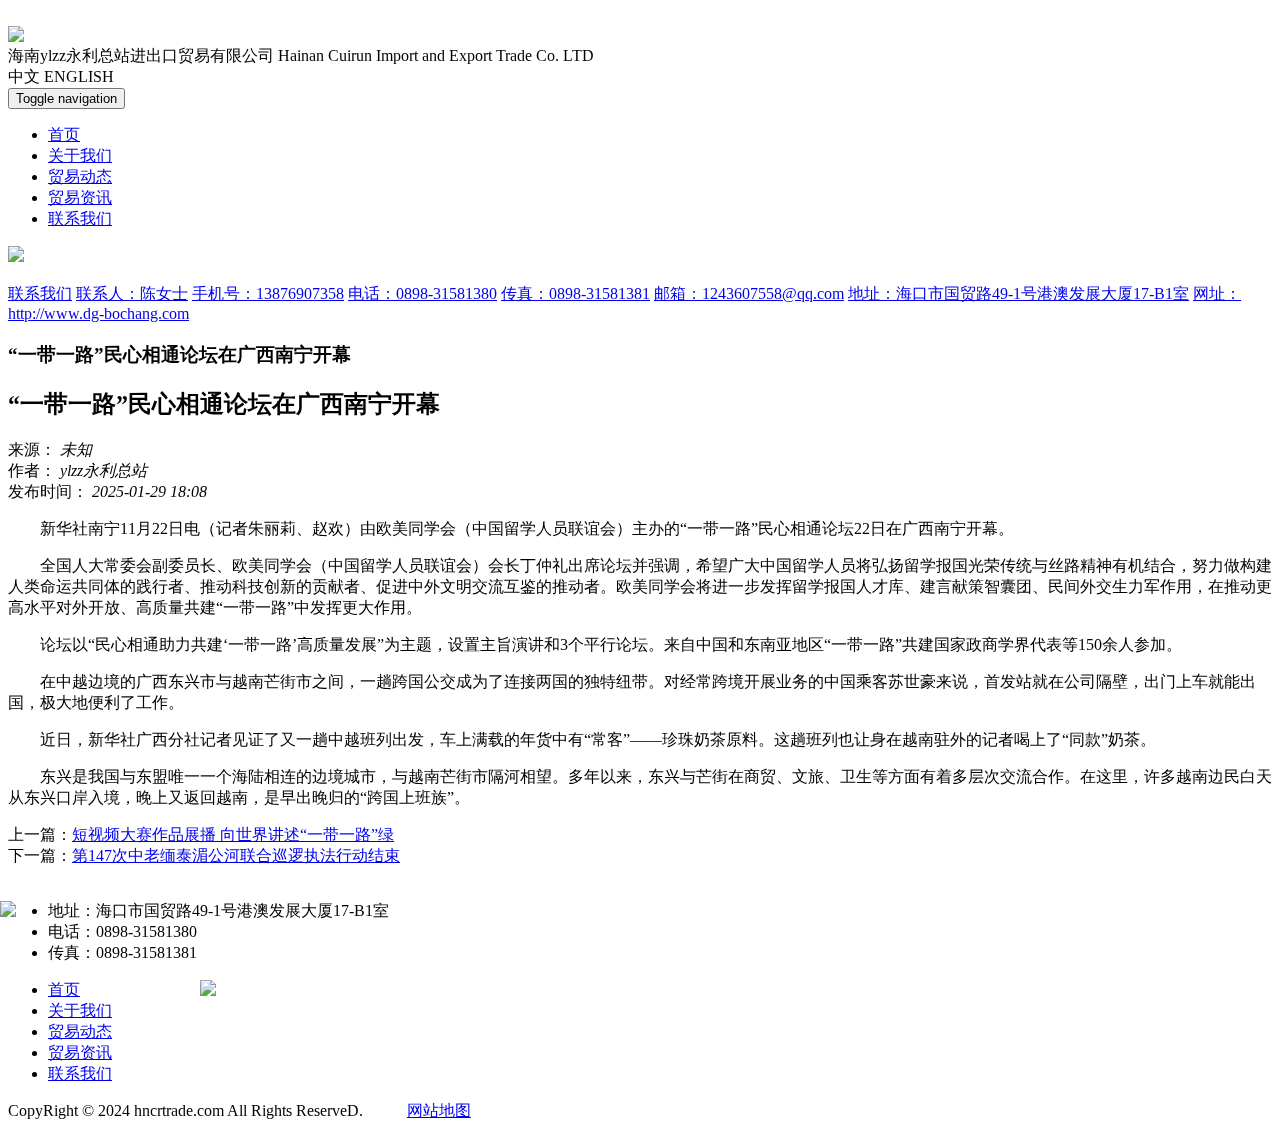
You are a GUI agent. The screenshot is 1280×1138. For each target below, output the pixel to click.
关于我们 (80, 155)
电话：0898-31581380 (422, 293)
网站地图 (439, 1110)
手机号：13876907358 (268, 293)
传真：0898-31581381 (575, 293)
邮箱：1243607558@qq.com (749, 293)
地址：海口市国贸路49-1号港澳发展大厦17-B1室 (1018, 293)
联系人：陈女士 (132, 293)
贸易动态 (80, 176)
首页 (64, 134)
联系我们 (80, 218)
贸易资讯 (80, 197)
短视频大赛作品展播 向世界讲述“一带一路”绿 (233, 834)
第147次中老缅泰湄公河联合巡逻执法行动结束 (236, 855)
